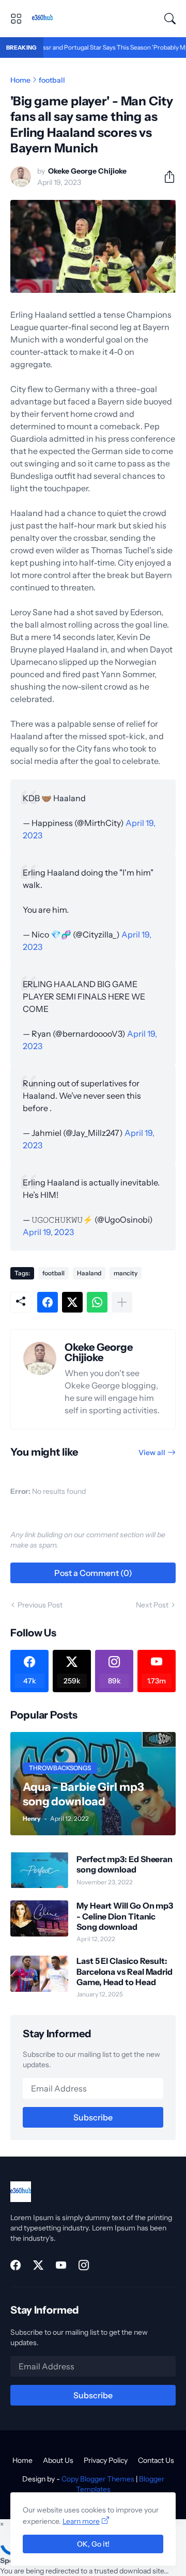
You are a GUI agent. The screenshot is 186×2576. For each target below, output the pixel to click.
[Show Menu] (16, 19)
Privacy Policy (106, 2460)
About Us (58, 2460)
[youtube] (61, 2265)
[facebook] (16, 2265)
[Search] (170, 19)
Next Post (152, 1605)
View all (152, 1453)
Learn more (81, 2521)
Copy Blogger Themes (98, 2479)
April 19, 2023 (48, 1232)
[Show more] (122, 1302)
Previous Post (40, 1605)
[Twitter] (72, 1302)
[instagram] (84, 2265)
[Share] (165, 177)
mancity (126, 1273)
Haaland (89, 1273)
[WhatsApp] (97, 1302)
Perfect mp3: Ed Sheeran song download (125, 1864)
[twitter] (38, 2265)
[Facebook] (48, 1302)
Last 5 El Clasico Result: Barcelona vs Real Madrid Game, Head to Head (125, 1971)
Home (20, 80)
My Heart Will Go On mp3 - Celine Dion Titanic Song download (125, 1916)
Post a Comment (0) (93, 1573)
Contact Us (156, 2460)
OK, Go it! (93, 2544)
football (52, 80)
